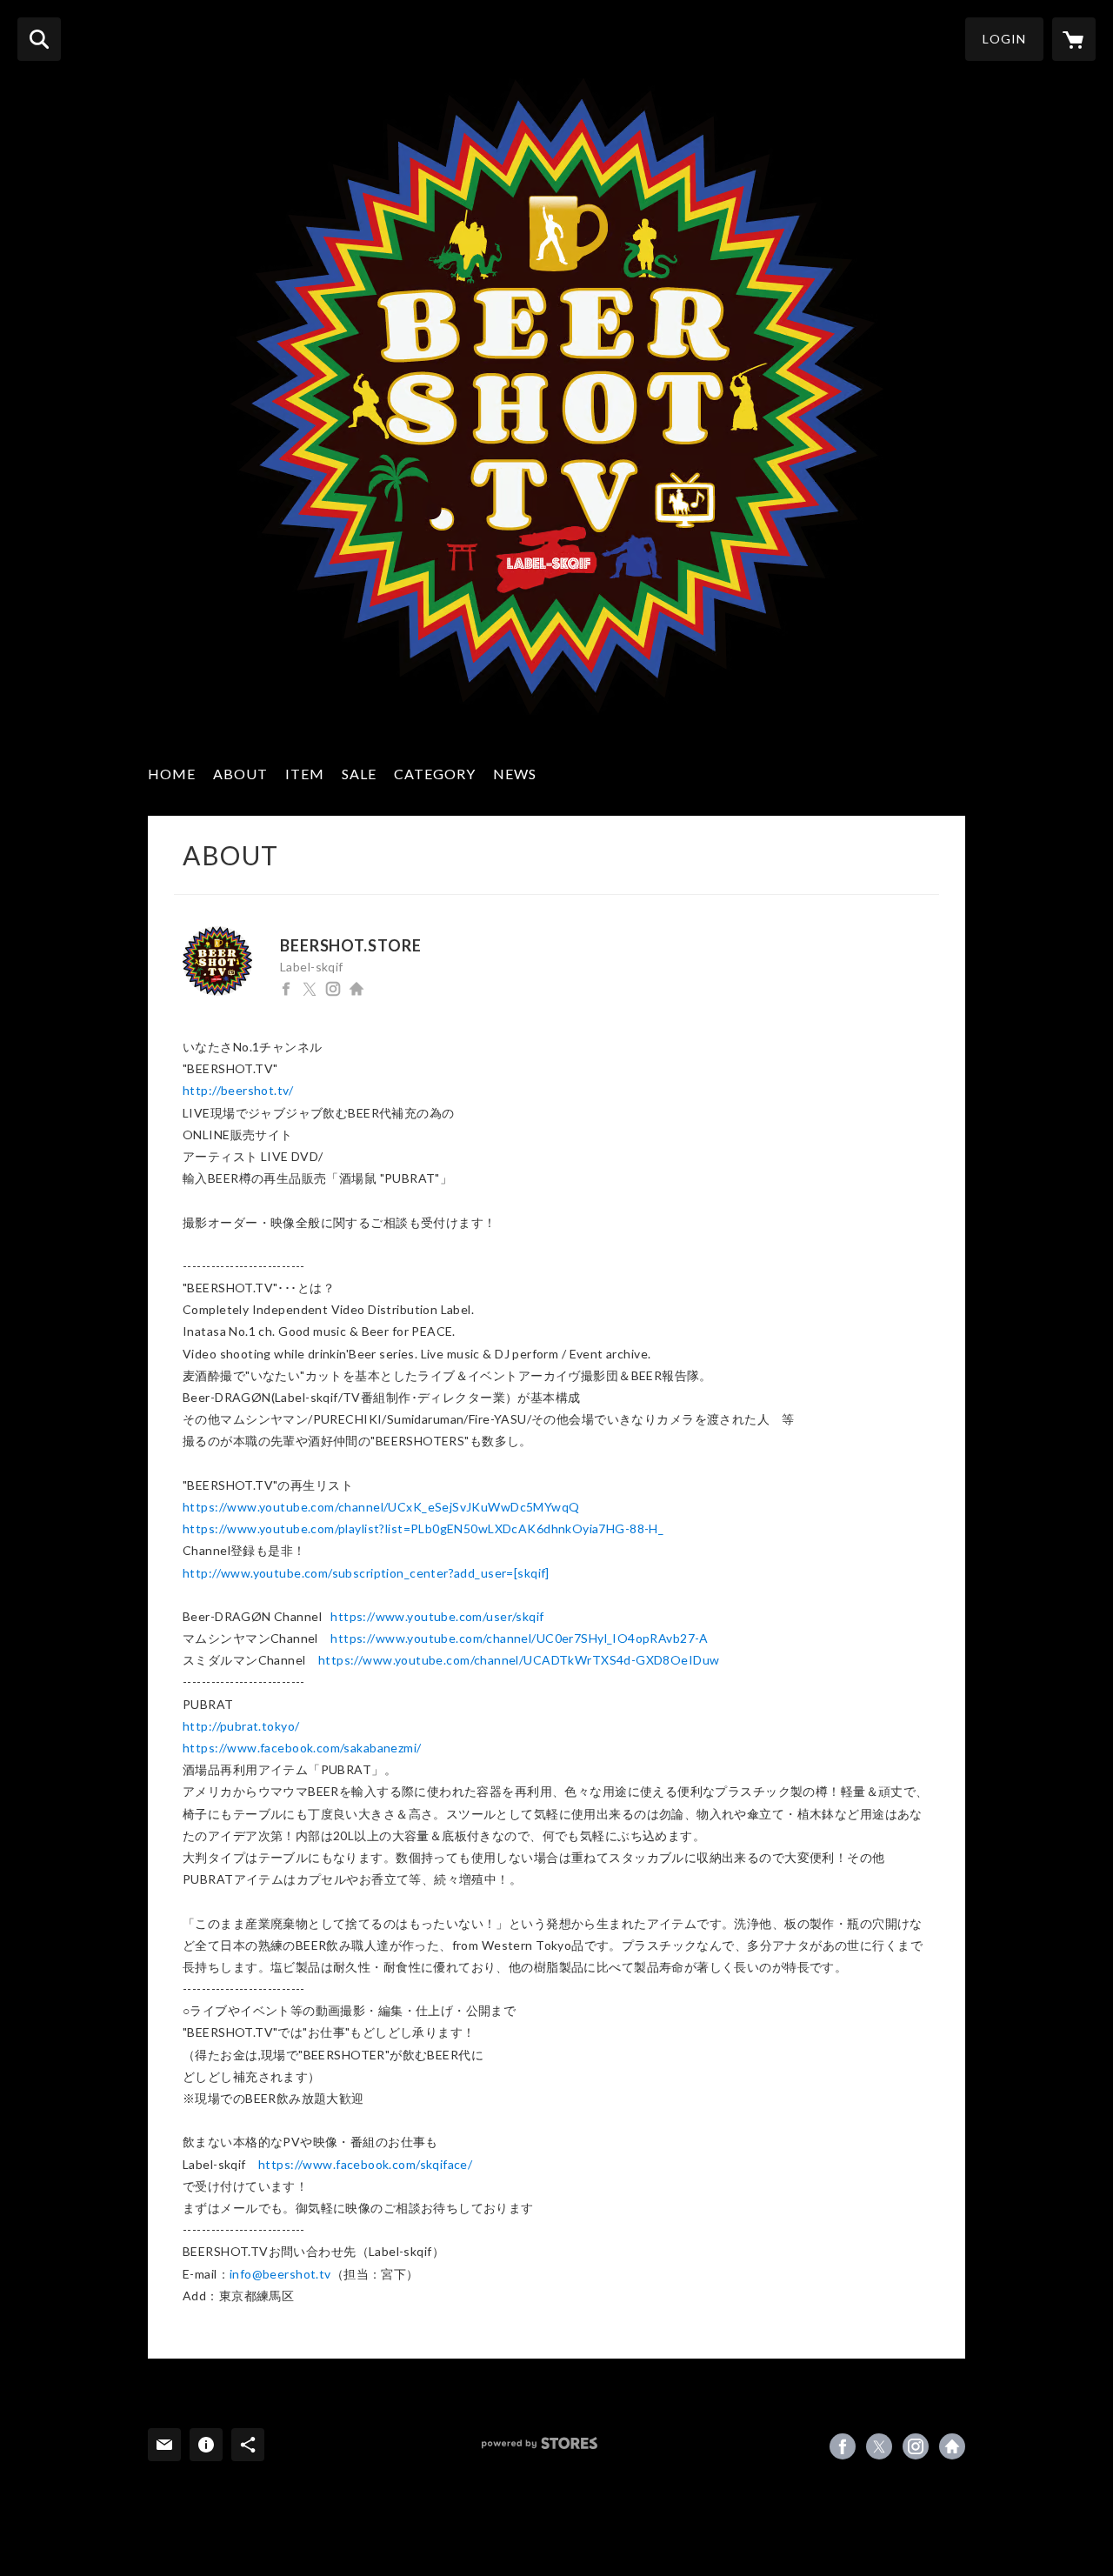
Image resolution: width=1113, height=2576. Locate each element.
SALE (359, 774)
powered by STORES (540, 2443)
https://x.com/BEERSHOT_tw (310, 989)
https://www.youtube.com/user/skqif (437, 1616)
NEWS (515, 774)
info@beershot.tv (280, 2274)
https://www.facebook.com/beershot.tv (286, 989)
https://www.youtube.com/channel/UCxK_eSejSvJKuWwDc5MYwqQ (381, 1507)
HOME (172, 774)
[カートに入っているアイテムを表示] (1074, 39)
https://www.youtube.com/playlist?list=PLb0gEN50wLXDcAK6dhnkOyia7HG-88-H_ (423, 1528)
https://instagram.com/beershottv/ (333, 989)
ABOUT (240, 774)
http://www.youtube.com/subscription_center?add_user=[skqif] (366, 1573)
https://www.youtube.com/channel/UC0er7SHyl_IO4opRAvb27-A (520, 1638)
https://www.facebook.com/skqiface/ (365, 2164)
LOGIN (1004, 39)
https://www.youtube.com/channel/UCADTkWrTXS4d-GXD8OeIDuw (519, 1660)
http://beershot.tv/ (357, 989)
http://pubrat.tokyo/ (241, 1726)
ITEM (305, 774)
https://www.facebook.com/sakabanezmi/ (302, 1748)
